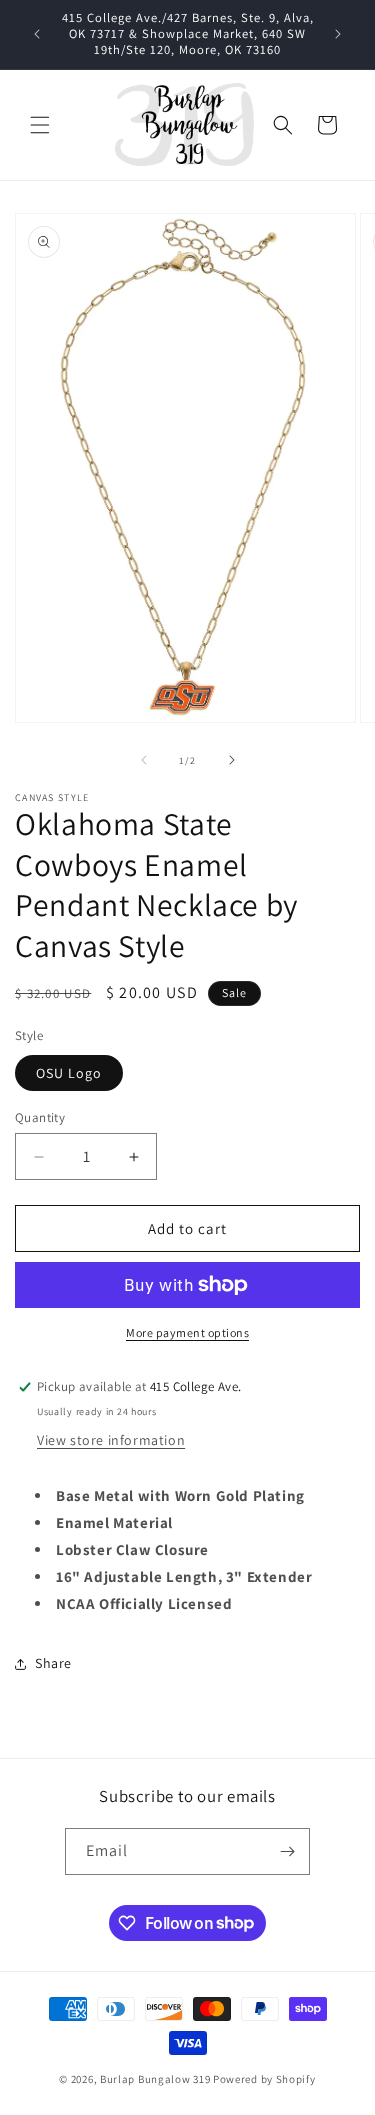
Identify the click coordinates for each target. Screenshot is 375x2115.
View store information (111, 1440)
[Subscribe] (287, 1851)
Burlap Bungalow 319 (155, 2079)
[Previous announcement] (37, 34)
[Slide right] (232, 760)
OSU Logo (69, 1073)
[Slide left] (144, 760)
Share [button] (53, 1663)
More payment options (187, 1332)
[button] (40, 125)
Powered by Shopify (264, 2079)
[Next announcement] (338, 34)
